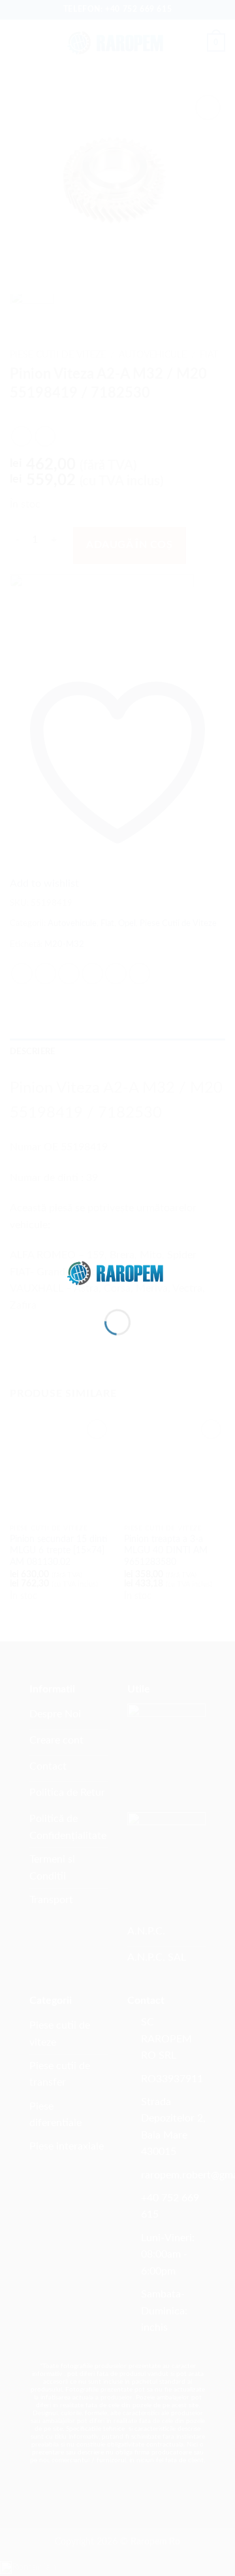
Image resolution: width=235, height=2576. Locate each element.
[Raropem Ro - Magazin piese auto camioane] (117, 1272)
